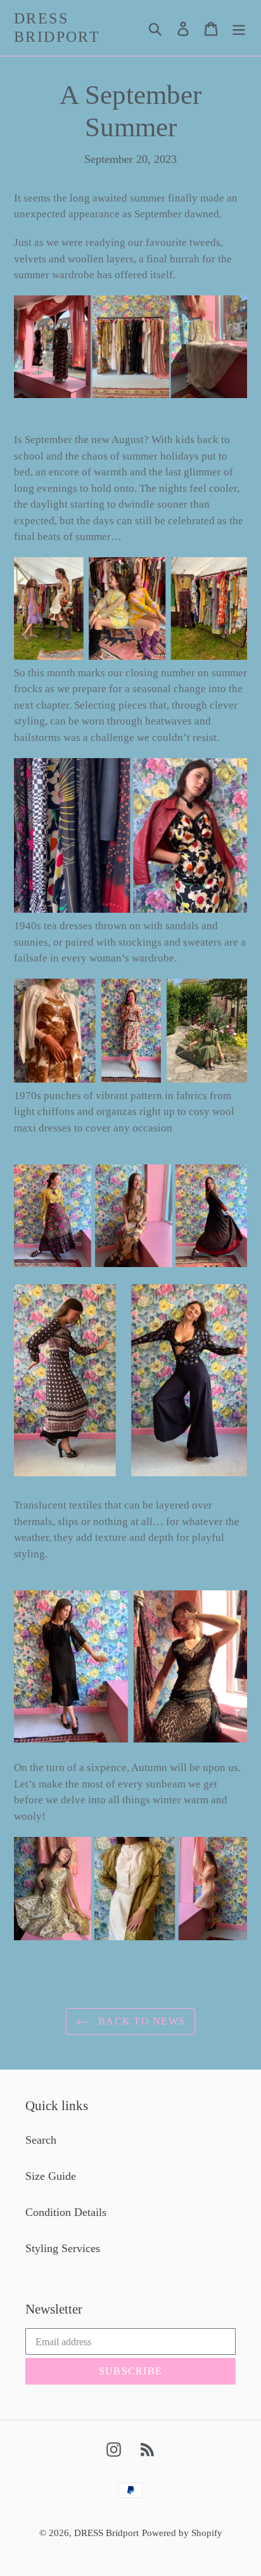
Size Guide (51, 2176)
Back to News (140, 2021)
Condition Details (66, 2212)
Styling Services (63, 2248)
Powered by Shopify (182, 2533)
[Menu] (239, 28)
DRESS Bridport (57, 28)
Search (41, 2140)
